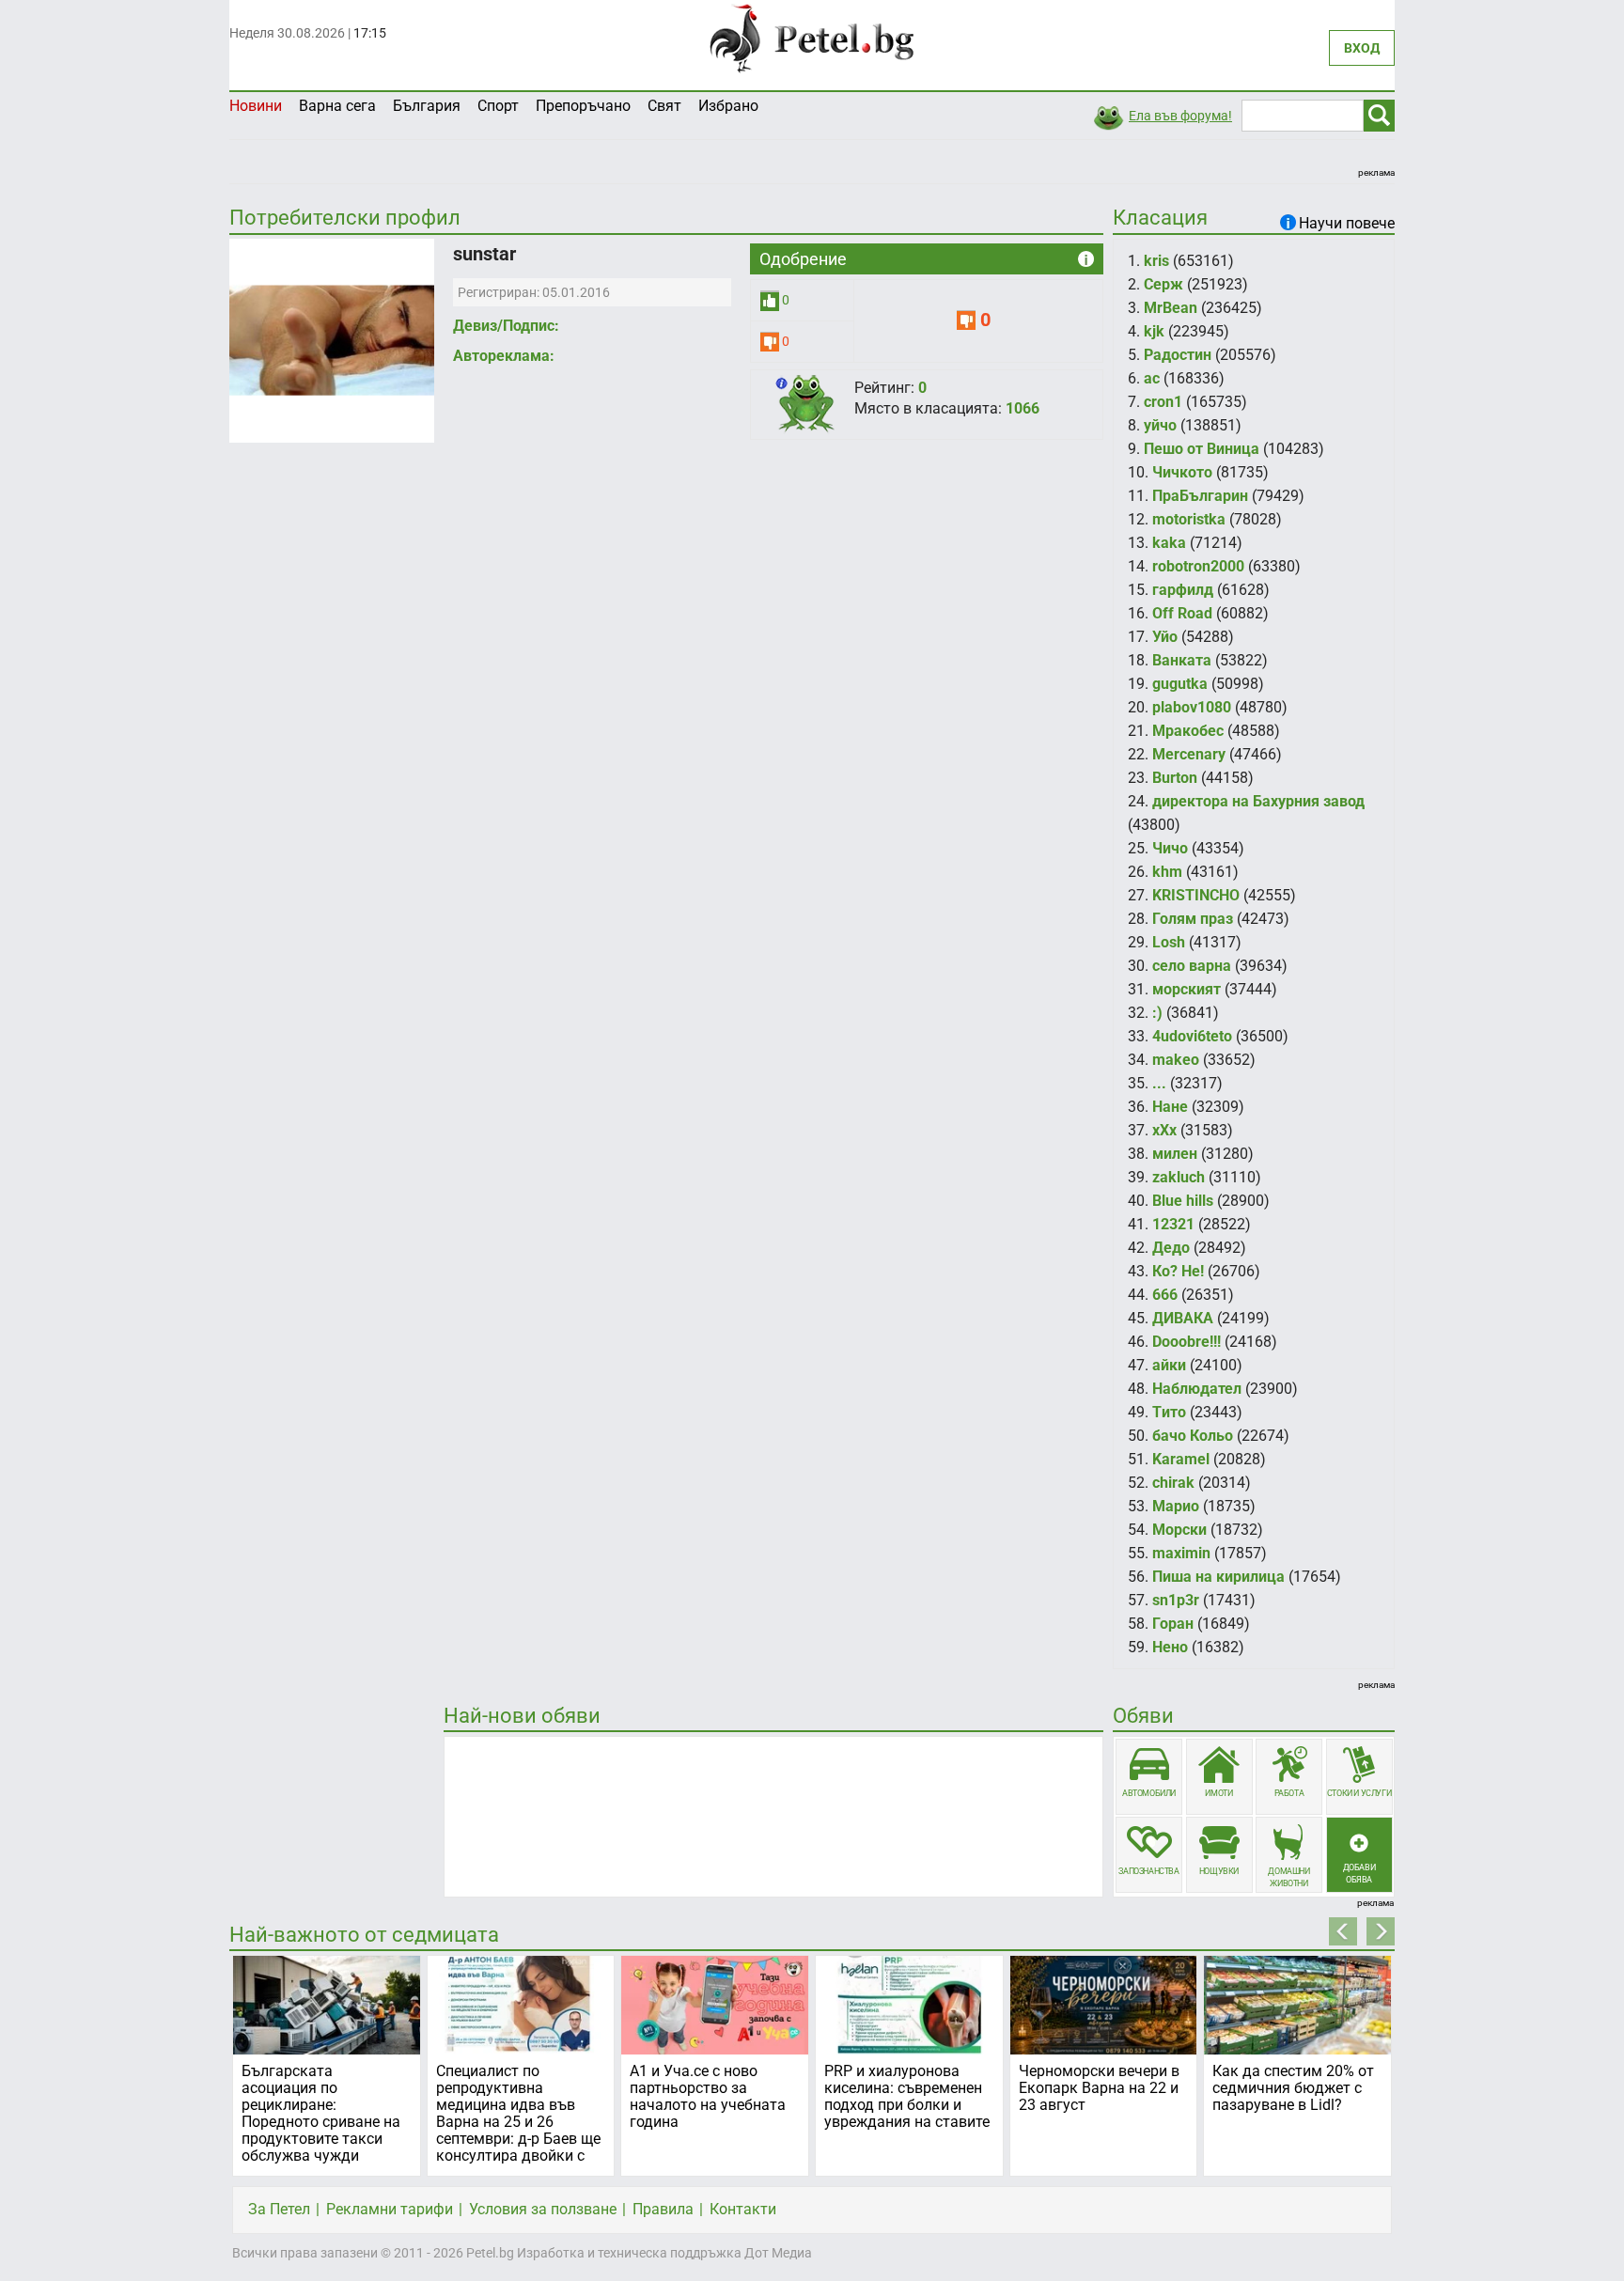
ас (1152, 378)
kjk (1154, 331)
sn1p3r (1176, 1600)
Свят (664, 106)
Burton (1175, 778)
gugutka (1180, 684)
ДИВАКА (1183, 1318)
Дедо (1171, 1248)
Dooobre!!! (1187, 1342)
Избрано (728, 106)
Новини (256, 106)
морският (1187, 989)
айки (1169, 1365)
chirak (1173, 1483)
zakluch (1179, 1177)
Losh (1169, 942)
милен (1175, 1154)
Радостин (1178, 355)
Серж (1163, 284)
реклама (1376, 172)
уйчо (1160, 425)
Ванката (1182, 660)
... (1159, 1083)
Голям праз (1193, 919)
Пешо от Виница (1202, 449)
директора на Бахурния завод (1258, 801)
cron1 (1163, 402)
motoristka (1189, 519)
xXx (1164, 1130)
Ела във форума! (1180, 116)
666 (1165, 1295)
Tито (1169, 1412)
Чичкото (1182, 472)
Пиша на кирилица (1218, 1577)
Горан (1173, 1624)
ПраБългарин (1200, 496)
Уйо (1165, 637)
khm (1167, 872)
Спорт (498, 106)
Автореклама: (504, 356)
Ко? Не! (1178, 1271)
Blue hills (1183, 1201)
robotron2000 (1198, 566)
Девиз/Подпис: (506, 326)
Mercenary (1189, 754)
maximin (1181, 1553)
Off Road (1182, 613)
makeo (1176, 1060)
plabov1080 (1192, 707)
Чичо (1170, 848)
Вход (1362, 48)
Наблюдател (1197, 1389)
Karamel (1181, 1459)
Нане (1170, 1107)
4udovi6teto (1192, 1036)
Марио (1176, 1506)
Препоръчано (583, 106)
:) (1157, 1013)
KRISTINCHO (1196, 895)
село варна (1192, 966)
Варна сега (337, 106)
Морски (1179, 1530)
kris (1156, 261)
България (427, 106)
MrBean (1171, 308)
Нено (1170, 1647)
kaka (1169, 543)
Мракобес (1188, 731)
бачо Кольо (1193, 1436)
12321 (1173, 1224)
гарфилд (1183, 590)
